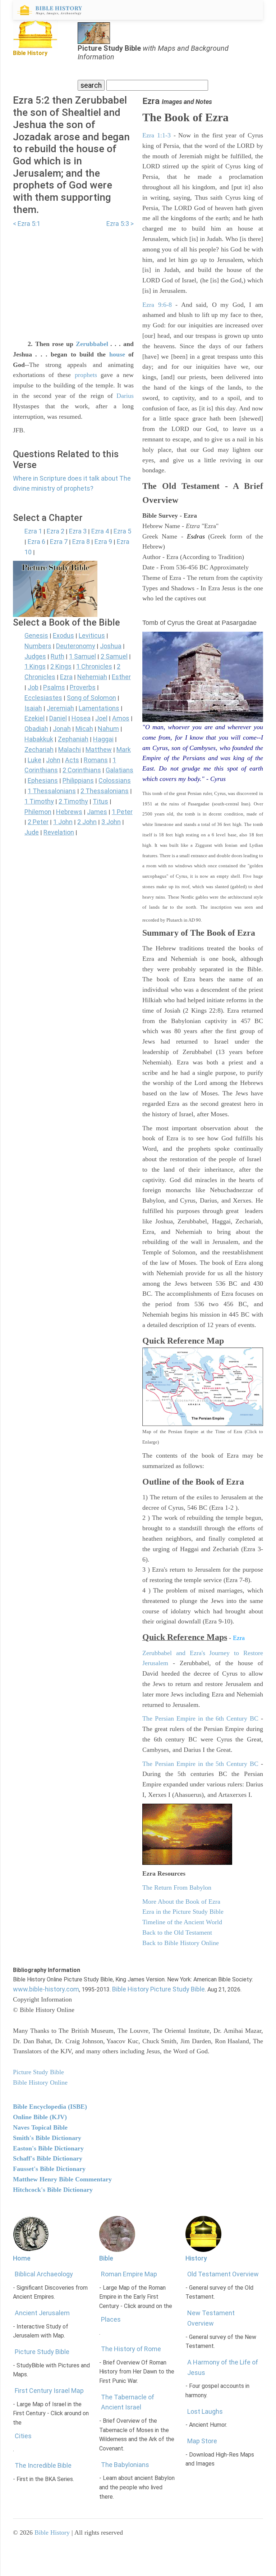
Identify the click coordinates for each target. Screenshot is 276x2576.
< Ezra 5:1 (27, 224)
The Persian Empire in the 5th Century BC (200, 1764)
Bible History (52, 2532)
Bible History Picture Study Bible (158, 1989)
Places (111, 2319)
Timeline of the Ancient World (182, 1922)
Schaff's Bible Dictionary (48, 2158)
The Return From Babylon (177, 1887)
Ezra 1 (33, 531)
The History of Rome (131, 2349)
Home (22, 2258)
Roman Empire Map (129, 2274)
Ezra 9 (103, 542)
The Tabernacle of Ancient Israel (128, 2402)
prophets (86, 375)
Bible (106, 2258)
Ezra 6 (36, 542)
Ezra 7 (59, 542)
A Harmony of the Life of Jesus (223, 2367)
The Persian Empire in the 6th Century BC (200, 1718)
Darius (125, 396)
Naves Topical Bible (40, 2127)
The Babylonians (125, 2465)
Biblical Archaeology (44, 2274)
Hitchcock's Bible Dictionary (53, 2190)
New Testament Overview (211, 2318)
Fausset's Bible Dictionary (49, 2169)
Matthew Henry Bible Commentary (62, 2179)
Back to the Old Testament (177, 1932)
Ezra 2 (56, 531)
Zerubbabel (92, 344)
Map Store (202, 2441)
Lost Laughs (205, 2411)
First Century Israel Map (49, 2391)
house (117, 354)
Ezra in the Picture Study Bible (183, 1912)
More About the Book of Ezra (181, 1902)
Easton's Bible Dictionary (48, 2148)
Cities (23, 2436)
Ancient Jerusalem (42, 2313)
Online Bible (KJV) (40, 2117)
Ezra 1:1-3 (157, 135)
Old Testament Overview (223, 2274)
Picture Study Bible (42, 2352)
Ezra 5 (122, 531)
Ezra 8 (81, 542)
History (196, 2258)
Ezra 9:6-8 (157, 305)
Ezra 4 (100, 531)
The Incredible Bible (43, 2465)
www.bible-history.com (46, 1989)
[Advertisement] (73, 279)
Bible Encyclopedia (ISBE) (50, 2107)
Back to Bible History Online (181, 1943)
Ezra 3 (78, 531)
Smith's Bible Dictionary (47, 2138)
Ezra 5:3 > (120, 224)
